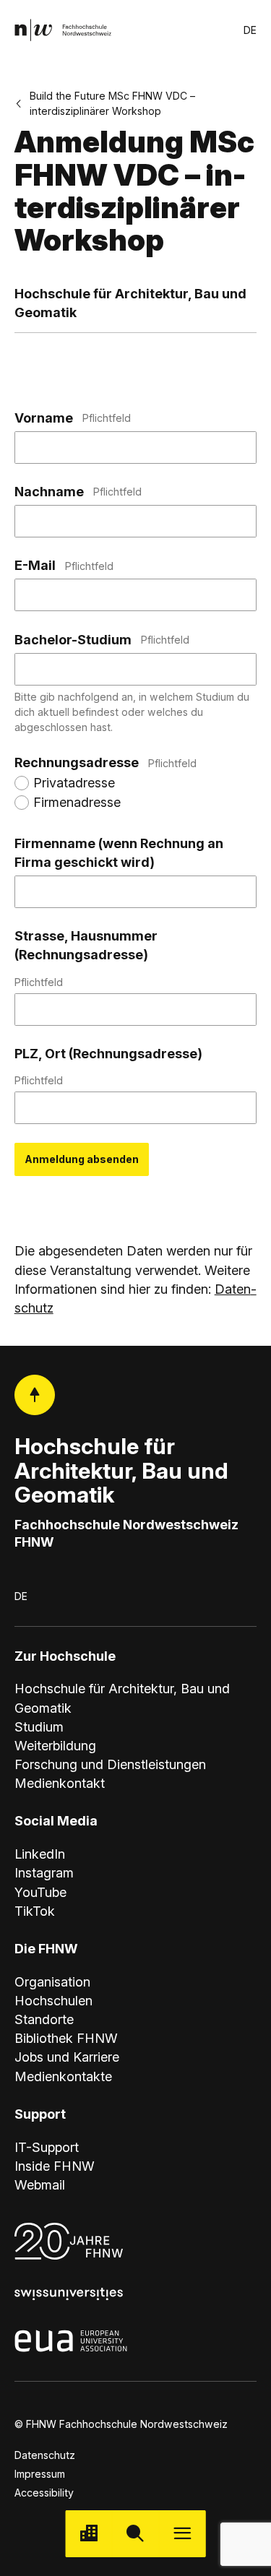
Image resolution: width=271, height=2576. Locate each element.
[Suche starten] (135, 2534)
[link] (63, 30)
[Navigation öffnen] (182, 2534)
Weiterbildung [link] (55, 1746)
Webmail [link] (40, 2185)
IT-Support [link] (47, 2147)
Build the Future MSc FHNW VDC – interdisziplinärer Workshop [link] (112, 103)
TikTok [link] (35, 1911)
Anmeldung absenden (82, 1159)
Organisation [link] (52, 1982)
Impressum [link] (40, 2474)
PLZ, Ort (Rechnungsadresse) (108, 1066)
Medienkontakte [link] (63, 2076)
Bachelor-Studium (102, 640)
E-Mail (64, 565)
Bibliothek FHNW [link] (66, 2038)
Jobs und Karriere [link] (67, 2057)
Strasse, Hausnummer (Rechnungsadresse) (86, 958)
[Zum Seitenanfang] (35, 1395)
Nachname (78, 492)
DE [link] (250, 30)
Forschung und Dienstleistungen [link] (110, 1764)
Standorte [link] (44, 2019)
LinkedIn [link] (40, 1854)
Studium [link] (39, 1727)
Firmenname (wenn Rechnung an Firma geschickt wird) (119, 853)
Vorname (73, 418)
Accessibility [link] (44, 2493)
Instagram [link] (44, 1873)
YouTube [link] (40, 1892)
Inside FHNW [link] (55, 2166)
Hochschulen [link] (53, 2001)
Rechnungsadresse (106, 762)
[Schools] (89, 2534)
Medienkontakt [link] (60, 1783)
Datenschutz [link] (45, 2455)
